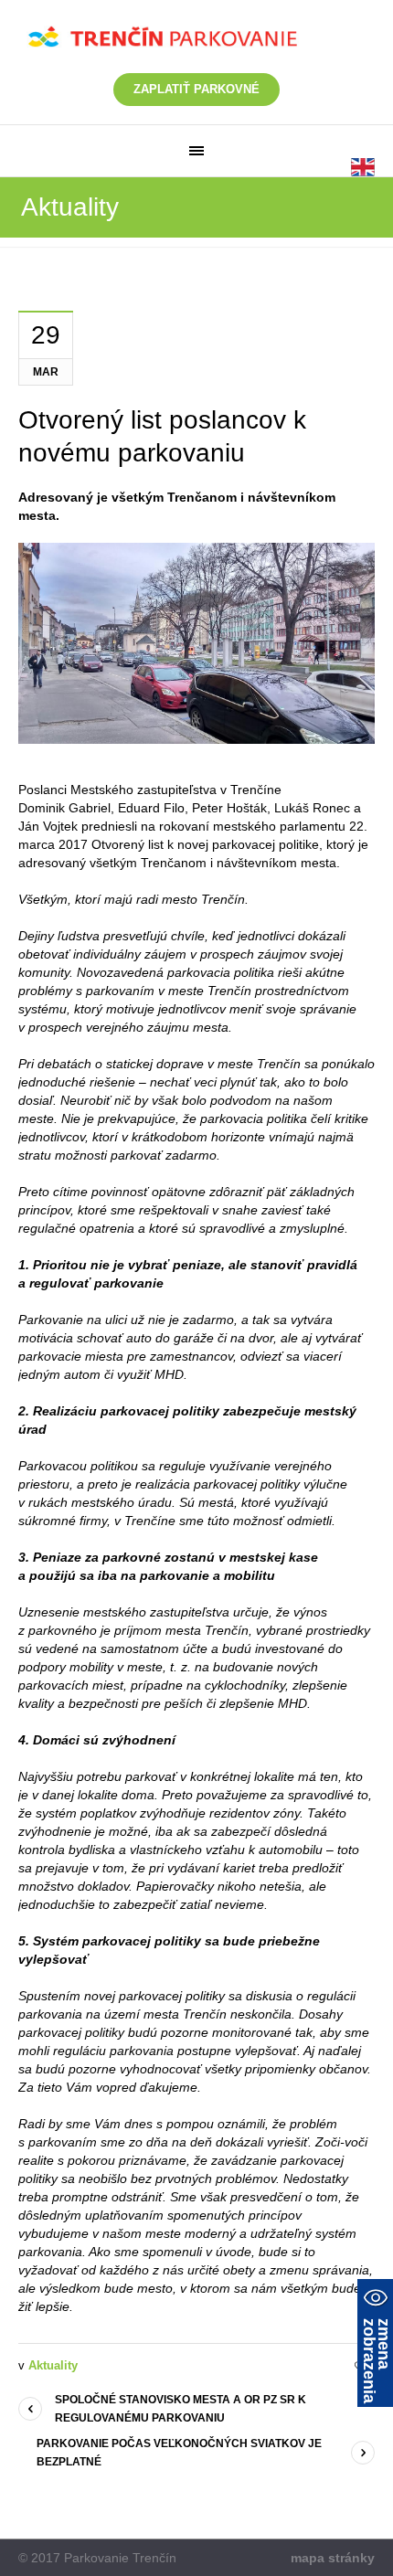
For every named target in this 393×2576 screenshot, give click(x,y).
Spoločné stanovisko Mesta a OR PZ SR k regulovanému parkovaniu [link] (181, 2409)
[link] (196, 151)
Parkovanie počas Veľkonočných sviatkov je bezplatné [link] (179, 2453)
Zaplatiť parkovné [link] (196, 89)
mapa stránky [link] (333, 2558)
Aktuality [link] (53, 2365)
